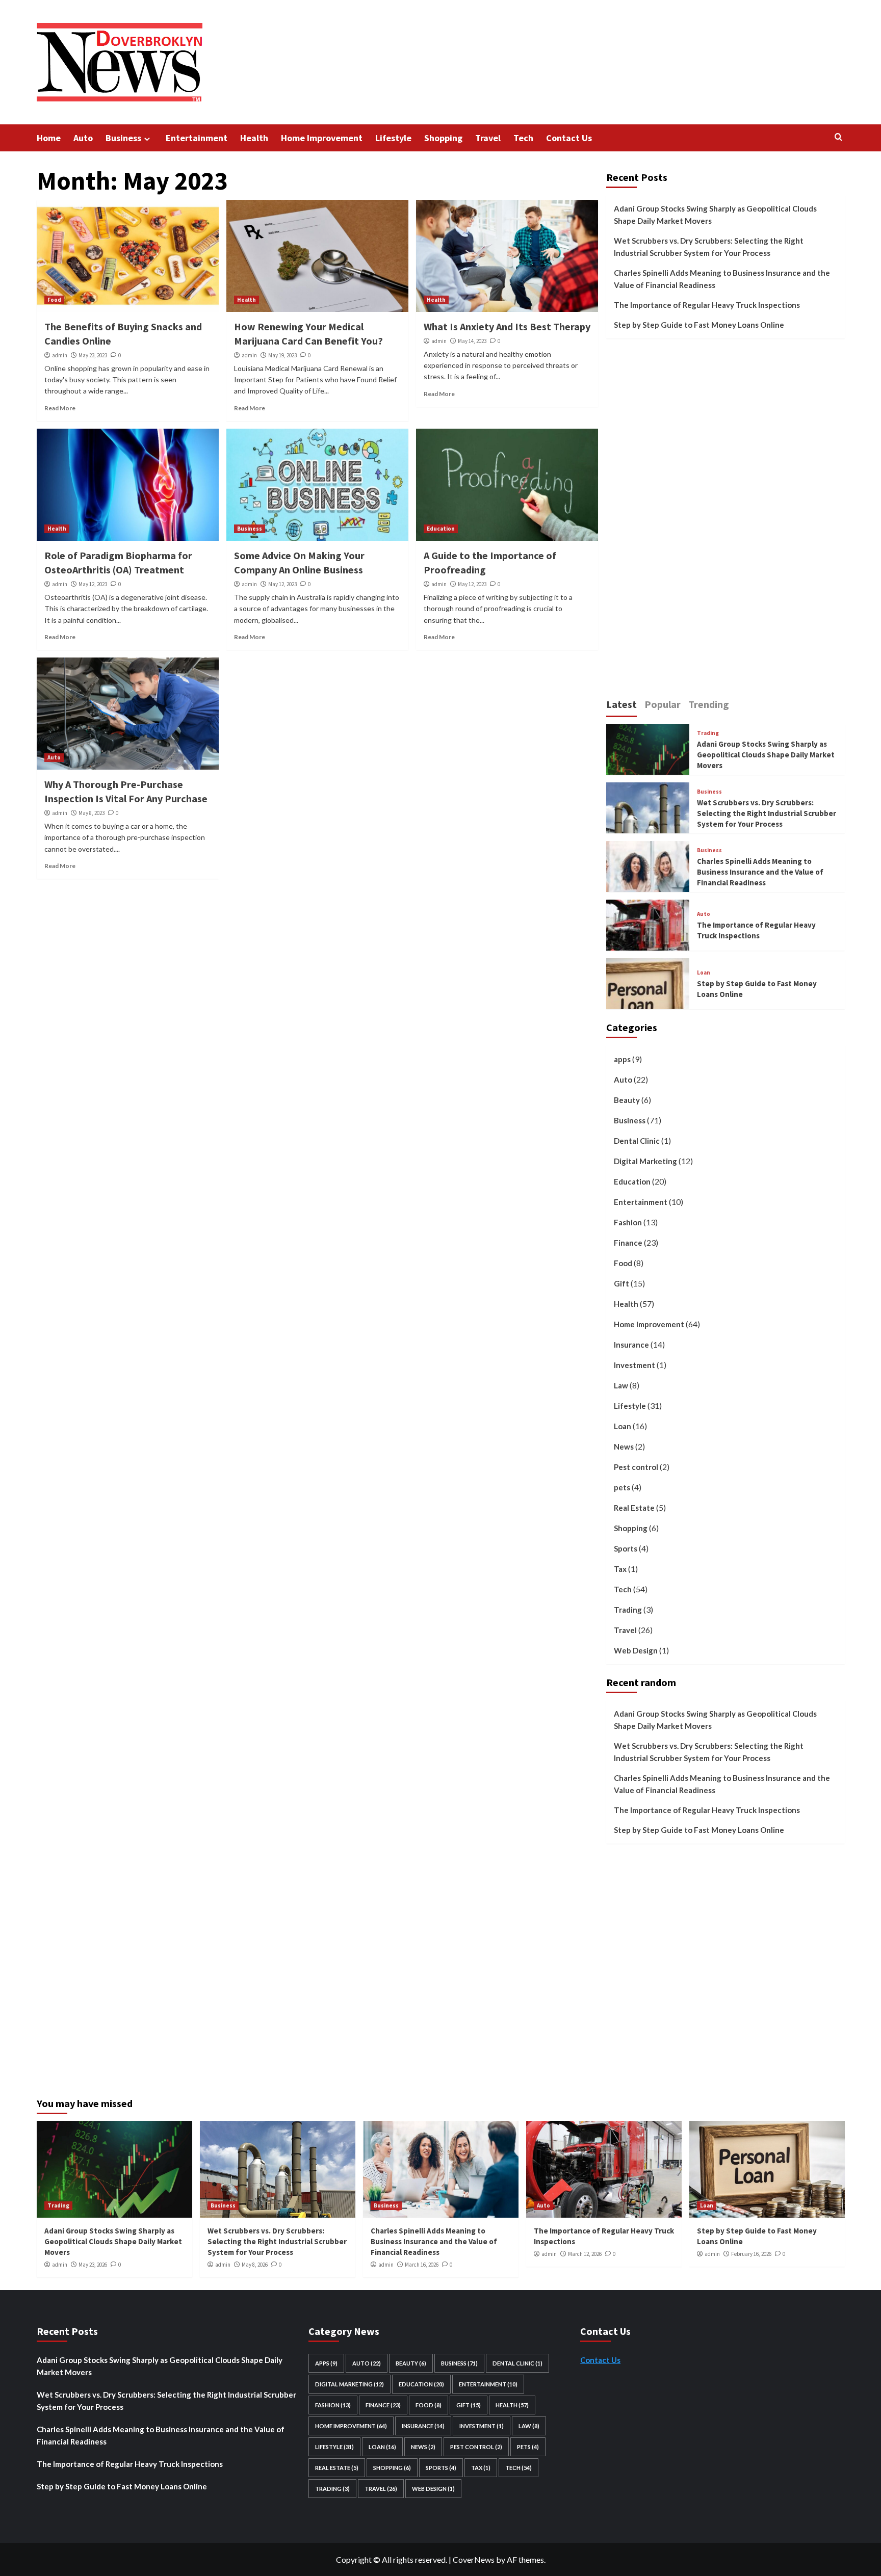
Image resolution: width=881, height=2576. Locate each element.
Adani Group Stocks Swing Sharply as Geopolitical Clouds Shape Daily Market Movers (715, 215)
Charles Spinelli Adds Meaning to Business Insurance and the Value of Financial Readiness (722, 279)
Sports (626, 1548)
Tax (620, 1569)
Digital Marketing (645, 1161)
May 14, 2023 (472, 341)
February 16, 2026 (751, 2254)
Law (621, 1385)
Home (49, 138)
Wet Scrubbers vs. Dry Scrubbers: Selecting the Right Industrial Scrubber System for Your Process (709, 247)
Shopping (443, 138)
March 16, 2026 (422, 2265)
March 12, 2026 (585, 2254)
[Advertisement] (695, 523)
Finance (628, 1243)
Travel (488, 138)
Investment (634, 1365)
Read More (60, 408)
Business (123, 138)
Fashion (628, 1222)
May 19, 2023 (282, 355)
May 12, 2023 (93, 584)
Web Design (636, 1650)
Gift (621, 1283)
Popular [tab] (663, 704)
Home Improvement (322, 138)
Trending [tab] (709, 704)
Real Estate (634, 1508)
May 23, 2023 (93, 355)
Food (54, 300)
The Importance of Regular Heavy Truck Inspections (707, 305)
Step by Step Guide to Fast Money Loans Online (699, 325)
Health (254, 138)
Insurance (631, 1345)
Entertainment (197, 138)
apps (622, 1059)
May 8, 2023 (92, 813)
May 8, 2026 (255, 2265)
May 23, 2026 (93, 2265)
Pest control (636, 1467)
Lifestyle (393, 138)
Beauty (627, 1100)
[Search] (838, 137)
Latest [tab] (621, 704)
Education (441, 529)
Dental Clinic (637, 1141)
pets (622, 1487)
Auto (83, 138)
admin (60, 355)
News (624, 1447)
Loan (704, 973)
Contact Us (569, 138)
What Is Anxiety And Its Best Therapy (507, 326)
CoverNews (474, 2559)
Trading (708, 733)
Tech (523, 138)
